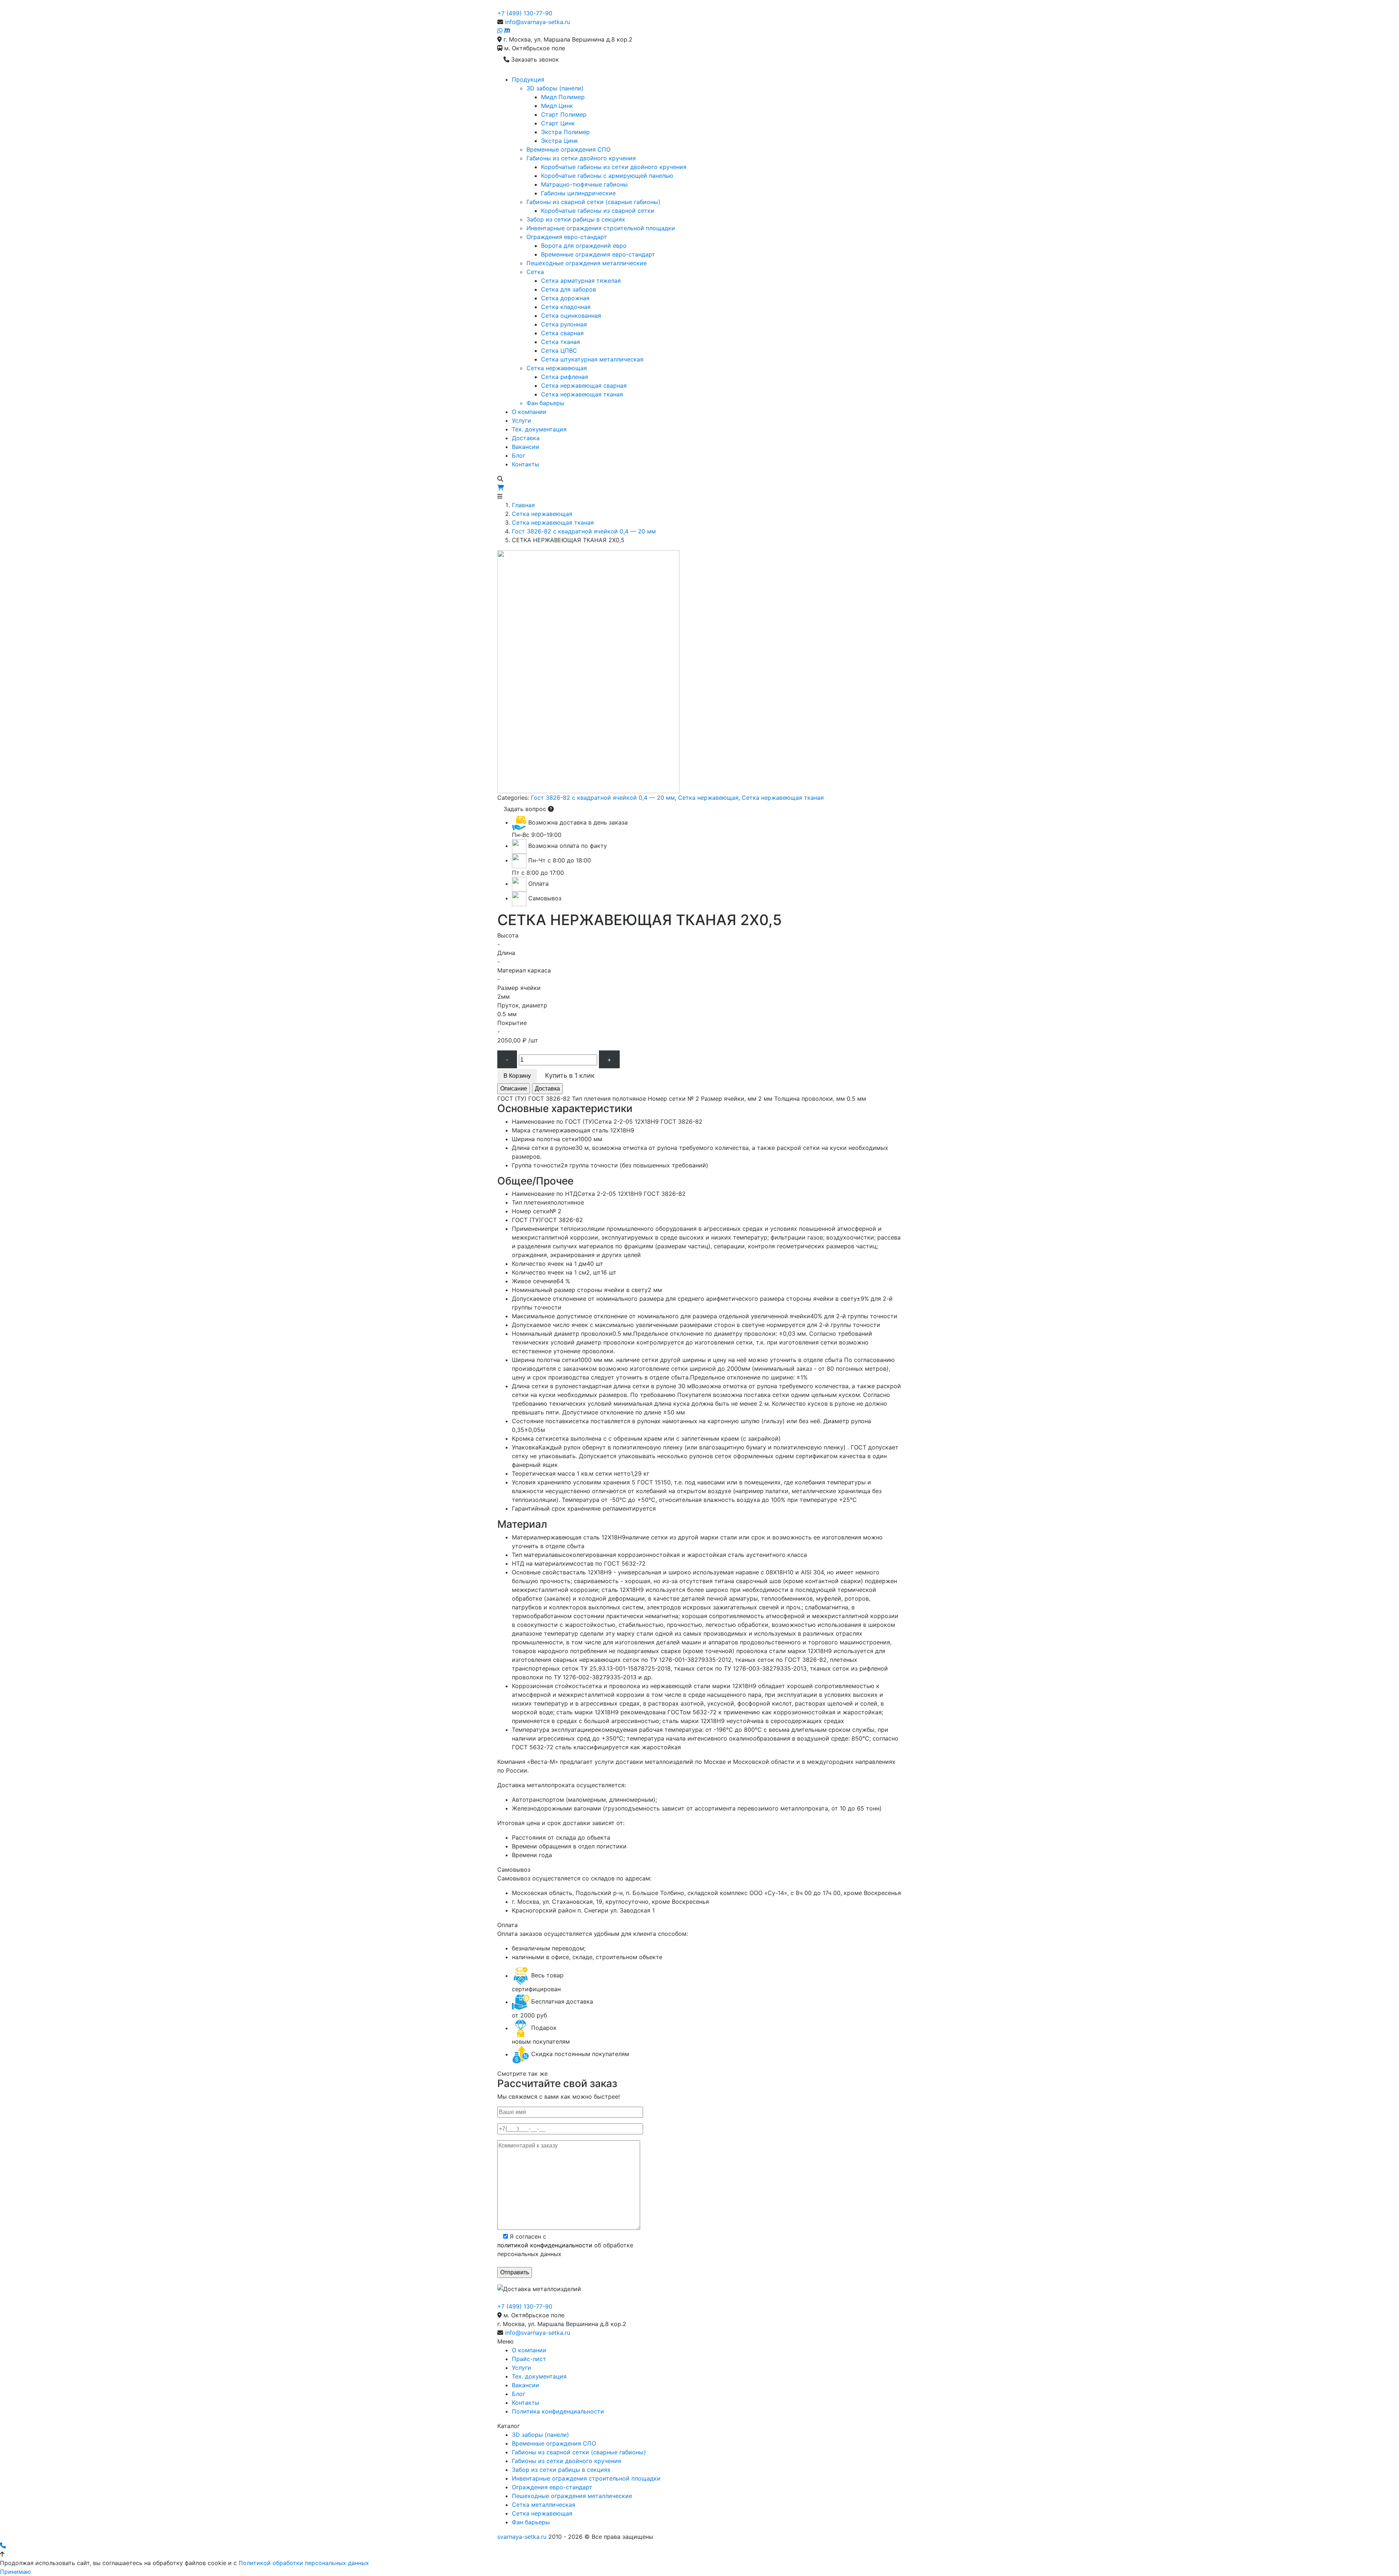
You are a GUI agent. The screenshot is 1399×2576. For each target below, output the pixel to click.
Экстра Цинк (560, 141)
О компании (529, 412)
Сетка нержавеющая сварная (584, 385)
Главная (523, 505)
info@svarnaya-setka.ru (538, 22)
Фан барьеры (545, 403)
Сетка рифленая (565, 377)
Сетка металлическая (544, 2505)
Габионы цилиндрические (578, 193)
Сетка (535, 272)
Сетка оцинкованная (571, 316)
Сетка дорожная (565, 298)
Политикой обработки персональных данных (304, 2563)
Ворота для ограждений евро (584, 246)
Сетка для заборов (569, 289)
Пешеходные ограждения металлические (587, 263)
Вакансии (526, 447)
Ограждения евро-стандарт (567, 237)
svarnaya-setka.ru (522, 2537)
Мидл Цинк (557, 106)
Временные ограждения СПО (569, 149)
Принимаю (15, 2572)
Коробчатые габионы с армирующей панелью (607, 176)
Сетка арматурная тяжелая (581, 281)
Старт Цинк (558, 123)
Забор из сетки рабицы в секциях (576, 219)
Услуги (522, 420)
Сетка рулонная (564, 324)
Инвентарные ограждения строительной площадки (601, 228)
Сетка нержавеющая (557, 368)
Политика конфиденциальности (558, 2411)
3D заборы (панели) (555, 88)
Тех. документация (539, 429)
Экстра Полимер (565, 132)
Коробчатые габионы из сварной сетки (598, 211)
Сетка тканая (561, 342)
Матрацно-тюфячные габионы (584, 184)
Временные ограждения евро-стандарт (598, 254)
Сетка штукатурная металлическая (592, 359)
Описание (514, 1089)
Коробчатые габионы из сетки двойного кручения (614, 167)
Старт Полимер (564, 114)
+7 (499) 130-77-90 (525, 13)
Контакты (526, 464)
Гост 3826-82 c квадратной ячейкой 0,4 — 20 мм (584, 531)
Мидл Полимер (563, 97)
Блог (519, 455)
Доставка (526, 438)
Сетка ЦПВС (559, 351)
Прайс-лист (529, 2359)
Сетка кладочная (566, 307)
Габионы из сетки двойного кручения (581, 158)
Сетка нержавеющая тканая (582, 394)
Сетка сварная (562, 333)
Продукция (528, 79)
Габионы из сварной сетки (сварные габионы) (593, 202)
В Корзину (517, 1076)
